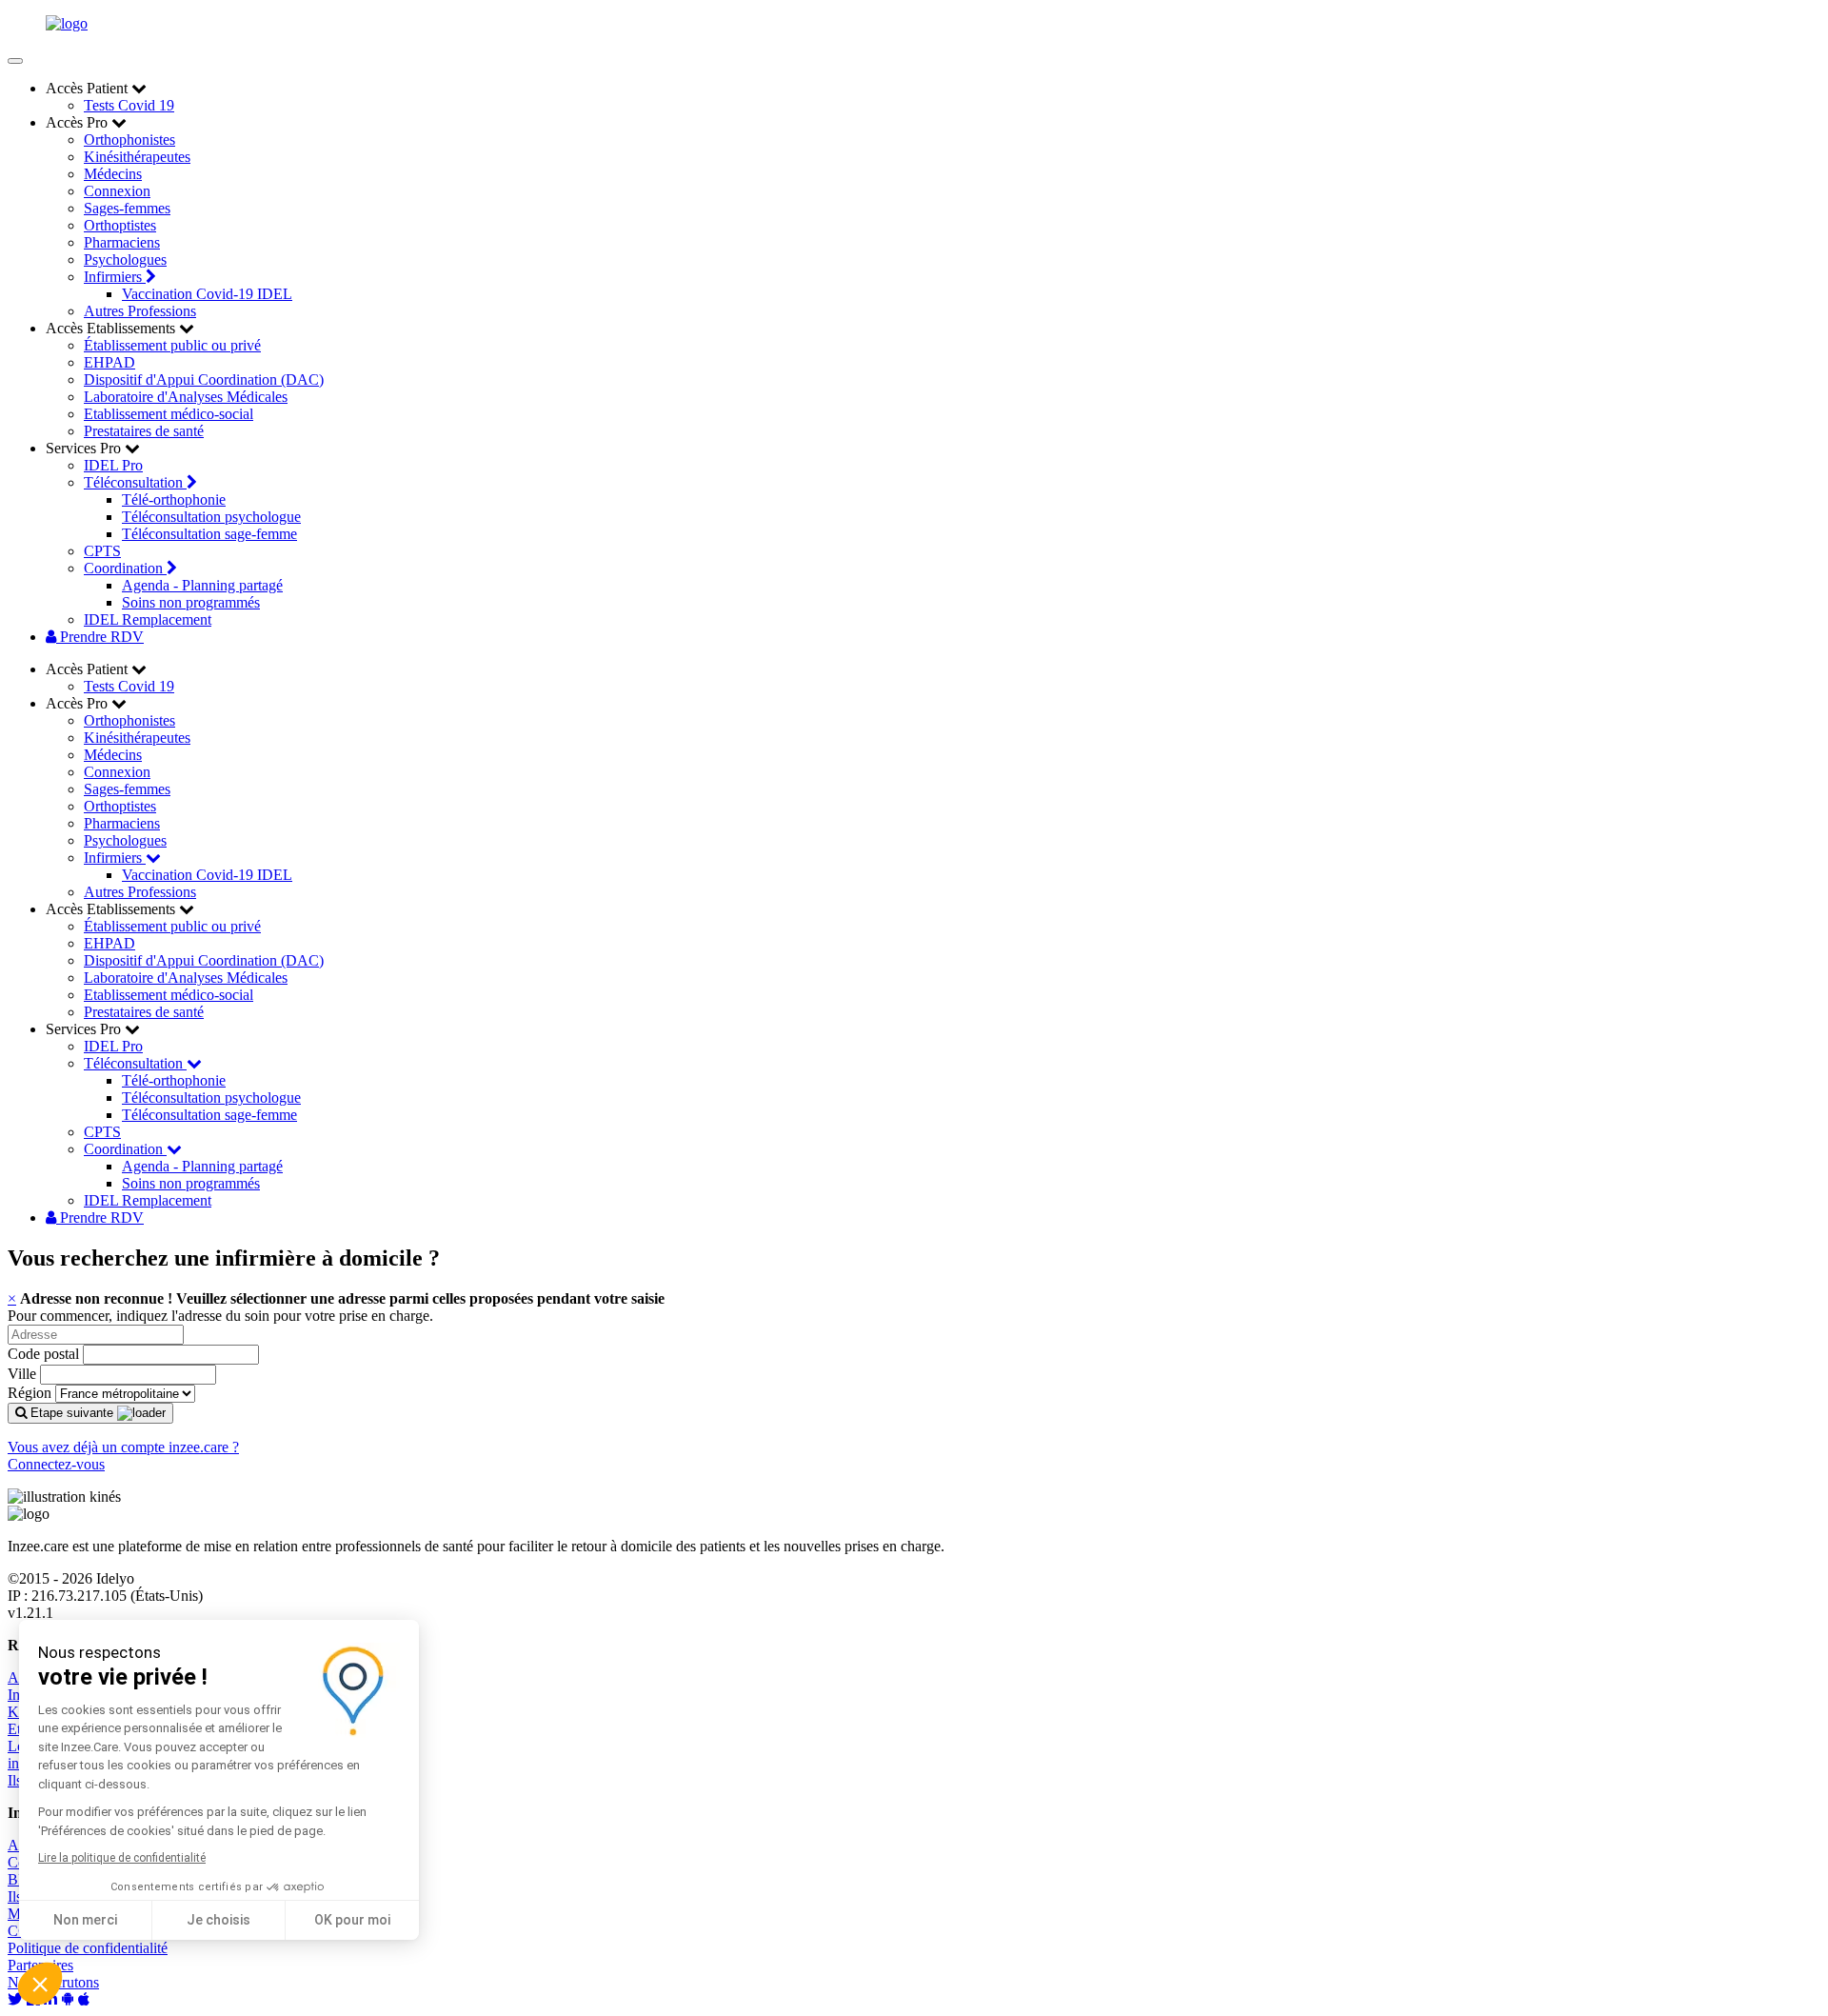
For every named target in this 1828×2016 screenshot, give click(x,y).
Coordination (125, 568)
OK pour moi (352, 1920)
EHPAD (109, 362)
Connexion (117, 191)
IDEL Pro (113, 465)
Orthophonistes (129, 140)
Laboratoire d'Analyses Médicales (186, 397)
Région (30, 1393)
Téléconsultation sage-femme (209, 534)
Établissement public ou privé (172, 345)
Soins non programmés (191, 602)
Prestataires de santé (144, 431)
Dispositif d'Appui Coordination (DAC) (204, 379)
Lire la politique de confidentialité (122, 1858)
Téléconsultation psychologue (211, 517)
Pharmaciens (122, 242)
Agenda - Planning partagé (202, 585)
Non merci (85, 1920)
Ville (22, 1374)
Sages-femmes (127, 208)
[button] (40, 1984)
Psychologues (125, 259)
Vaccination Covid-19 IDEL (207, 294)
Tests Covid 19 (129, 105)
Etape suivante (72, 1413)
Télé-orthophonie (174, 499)
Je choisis (219, 1920)
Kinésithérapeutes (137, 157)
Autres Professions (140, 311)
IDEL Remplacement (148, 619)
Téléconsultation (135, 482)
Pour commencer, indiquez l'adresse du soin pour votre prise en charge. (220, 1316)
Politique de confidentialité (88, 1948)
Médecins (113, 174)
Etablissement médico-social (169, 414)
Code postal (43, 1354)
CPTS (102, 551)
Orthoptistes (120, 225)
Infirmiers (115, 277)
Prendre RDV (100, 637)
